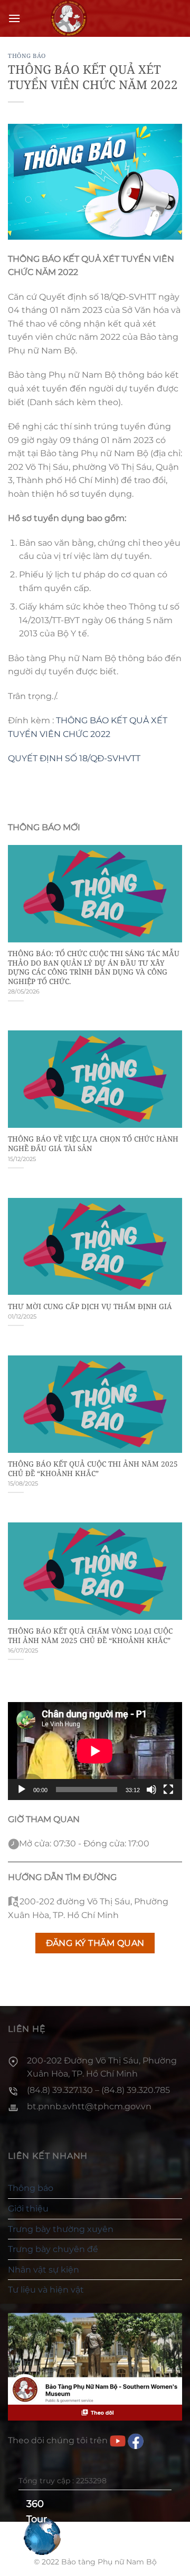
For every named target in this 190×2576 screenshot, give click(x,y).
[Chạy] (22, 1790)
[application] (95, 1751)
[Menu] (14, 18)
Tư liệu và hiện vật (46, 2290)
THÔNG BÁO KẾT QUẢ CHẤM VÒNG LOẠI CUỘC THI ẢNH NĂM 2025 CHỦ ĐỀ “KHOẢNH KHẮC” (90, 1635)
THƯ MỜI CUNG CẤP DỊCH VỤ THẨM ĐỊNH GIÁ (90, 1306)
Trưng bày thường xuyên (61, 2229)
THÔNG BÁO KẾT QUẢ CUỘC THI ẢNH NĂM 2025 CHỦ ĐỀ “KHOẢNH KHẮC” (93, 1468)
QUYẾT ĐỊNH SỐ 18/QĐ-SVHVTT (74, 758)
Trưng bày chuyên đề (53, 2249)
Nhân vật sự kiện (44, 2270)
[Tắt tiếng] (151, 1790)
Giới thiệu (28, 2209)
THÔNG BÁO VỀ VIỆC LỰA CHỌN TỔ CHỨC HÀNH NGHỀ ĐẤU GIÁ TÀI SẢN (93, 1143)
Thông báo (27, 56)
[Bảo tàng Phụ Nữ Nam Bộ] (69, 18)
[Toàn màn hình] (168, 1790)
